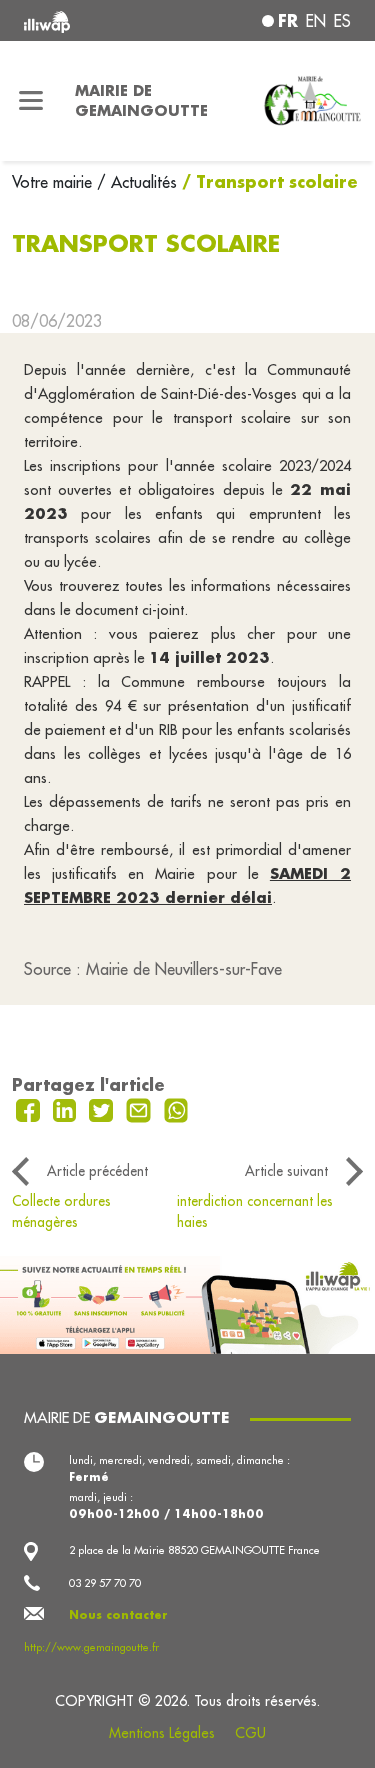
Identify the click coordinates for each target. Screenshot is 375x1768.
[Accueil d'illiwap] (85, 20)
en (316, 21)
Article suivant (286, 1171)
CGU (250, 1733)
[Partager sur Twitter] (103, 1109)
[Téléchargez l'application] (187, 1303)
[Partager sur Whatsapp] (176, 1109)
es (342, 21)
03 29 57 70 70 (105, 1583)
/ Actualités (137, 182)
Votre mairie (54, 182)
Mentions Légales (162, 1733)
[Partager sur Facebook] (30, 1109)
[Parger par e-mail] (141, 1109)
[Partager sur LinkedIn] (67, 1109)
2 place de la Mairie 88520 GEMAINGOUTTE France (194, 1550)
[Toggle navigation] (31, 101)
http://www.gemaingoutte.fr (91, 1647)
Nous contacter (118, 1615)
